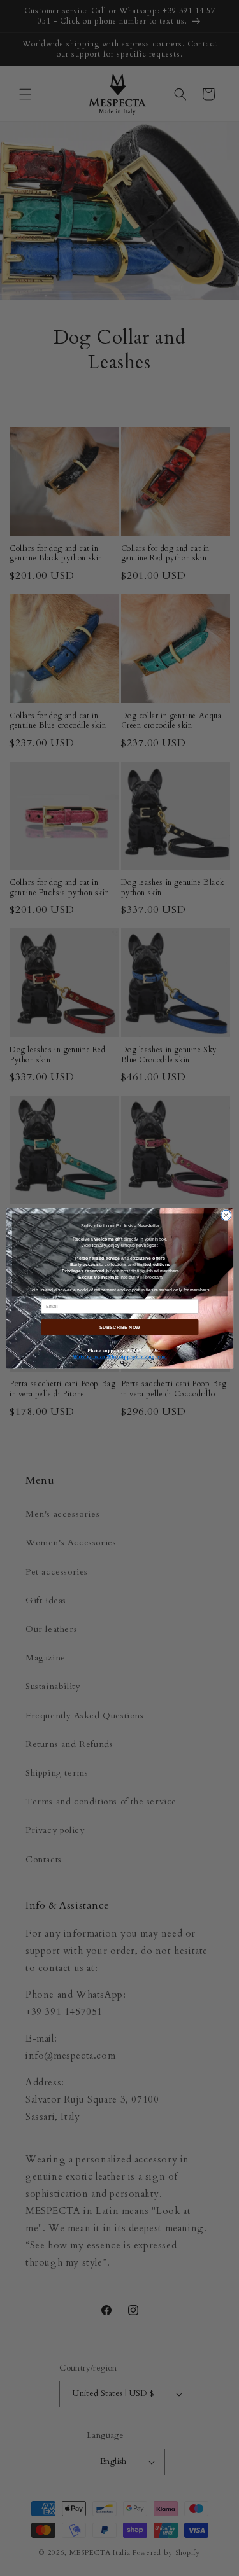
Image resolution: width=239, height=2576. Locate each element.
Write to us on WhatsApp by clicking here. (119, 1356)
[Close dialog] (226, 1215)
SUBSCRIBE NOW (119, 1327)
